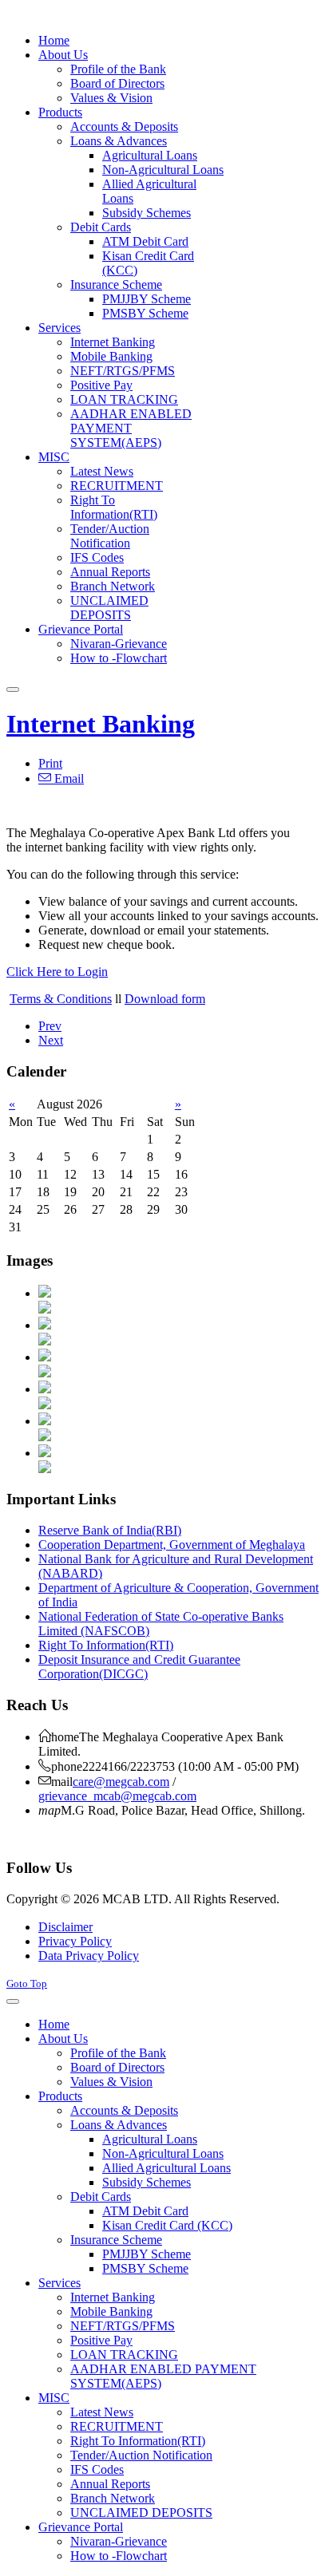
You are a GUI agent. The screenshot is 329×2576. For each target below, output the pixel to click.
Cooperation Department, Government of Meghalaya (172, 1545)
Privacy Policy (75, 1941)
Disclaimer (65, 1927)
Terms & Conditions (61, 999)
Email (67, 778)
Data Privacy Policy (89, 1956)
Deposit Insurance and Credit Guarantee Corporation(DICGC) (139, 1667)
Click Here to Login (57, 972)
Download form (165, 999)
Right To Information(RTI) (106, 1645)
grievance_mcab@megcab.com (117, 1796)
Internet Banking (101, 724)
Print (50, 763)
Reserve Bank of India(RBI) (110, 1530)
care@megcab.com (121, 1782)
